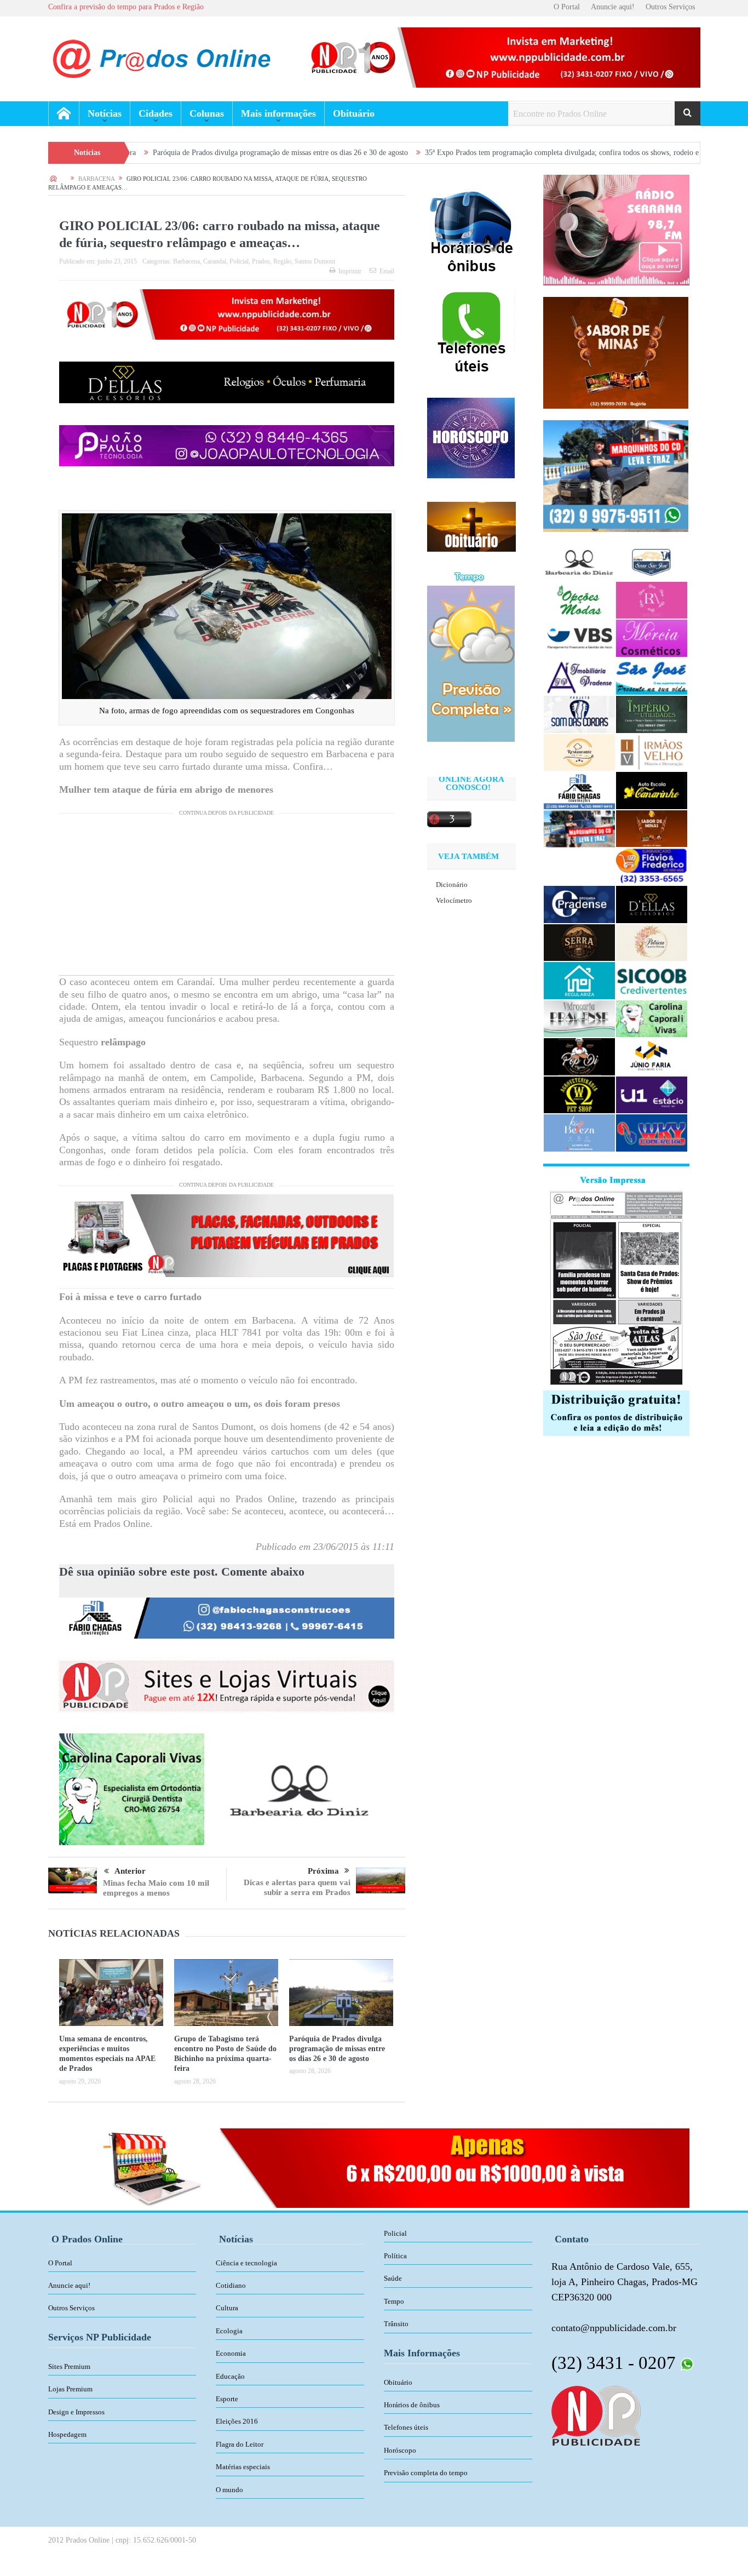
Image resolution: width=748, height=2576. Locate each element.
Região (282, 261)
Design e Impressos (76, 2412)
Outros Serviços (670, 7)
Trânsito (396, 2324)
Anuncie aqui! (613, 7)
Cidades (156, 113)
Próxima (323, 1871)
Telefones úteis (406, 2427)
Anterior (130, 1871)
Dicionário (452, 885)
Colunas (207, 113)
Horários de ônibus (412, 2405)
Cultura (227, 2308)
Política (395, 2256)
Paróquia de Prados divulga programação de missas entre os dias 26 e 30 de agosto (168, 153)
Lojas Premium (70, 2389)
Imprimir (350, 271)
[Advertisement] (227, 898)
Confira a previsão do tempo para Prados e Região (126, 7)
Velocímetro (454, 900)
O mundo (229, 2490)
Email (387, 271)
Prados (261, 261)
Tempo (394, 2301)
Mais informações (278, 113)
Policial (239, 261)
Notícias (105, 113)
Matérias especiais (243, 2467)
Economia (231, 2353)
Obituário (354, 113)
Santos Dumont (315, 261)
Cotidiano (231, 2285)
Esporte (227, 2399)
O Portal (567, 7)
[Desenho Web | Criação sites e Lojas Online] (596, 2415)
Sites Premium (69, 2366)
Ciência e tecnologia (246, 2263)
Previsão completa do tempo (426, 2473)
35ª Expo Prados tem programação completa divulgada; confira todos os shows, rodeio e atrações (462, 153)
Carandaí (215, 261)
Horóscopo (400, 2450)
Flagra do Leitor (240, 2444)
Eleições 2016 (237, 2421)
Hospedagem (67, 2434)
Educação (230, 2376)
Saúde (393, 2278)
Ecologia (229, 2331)
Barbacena (186, 261)
